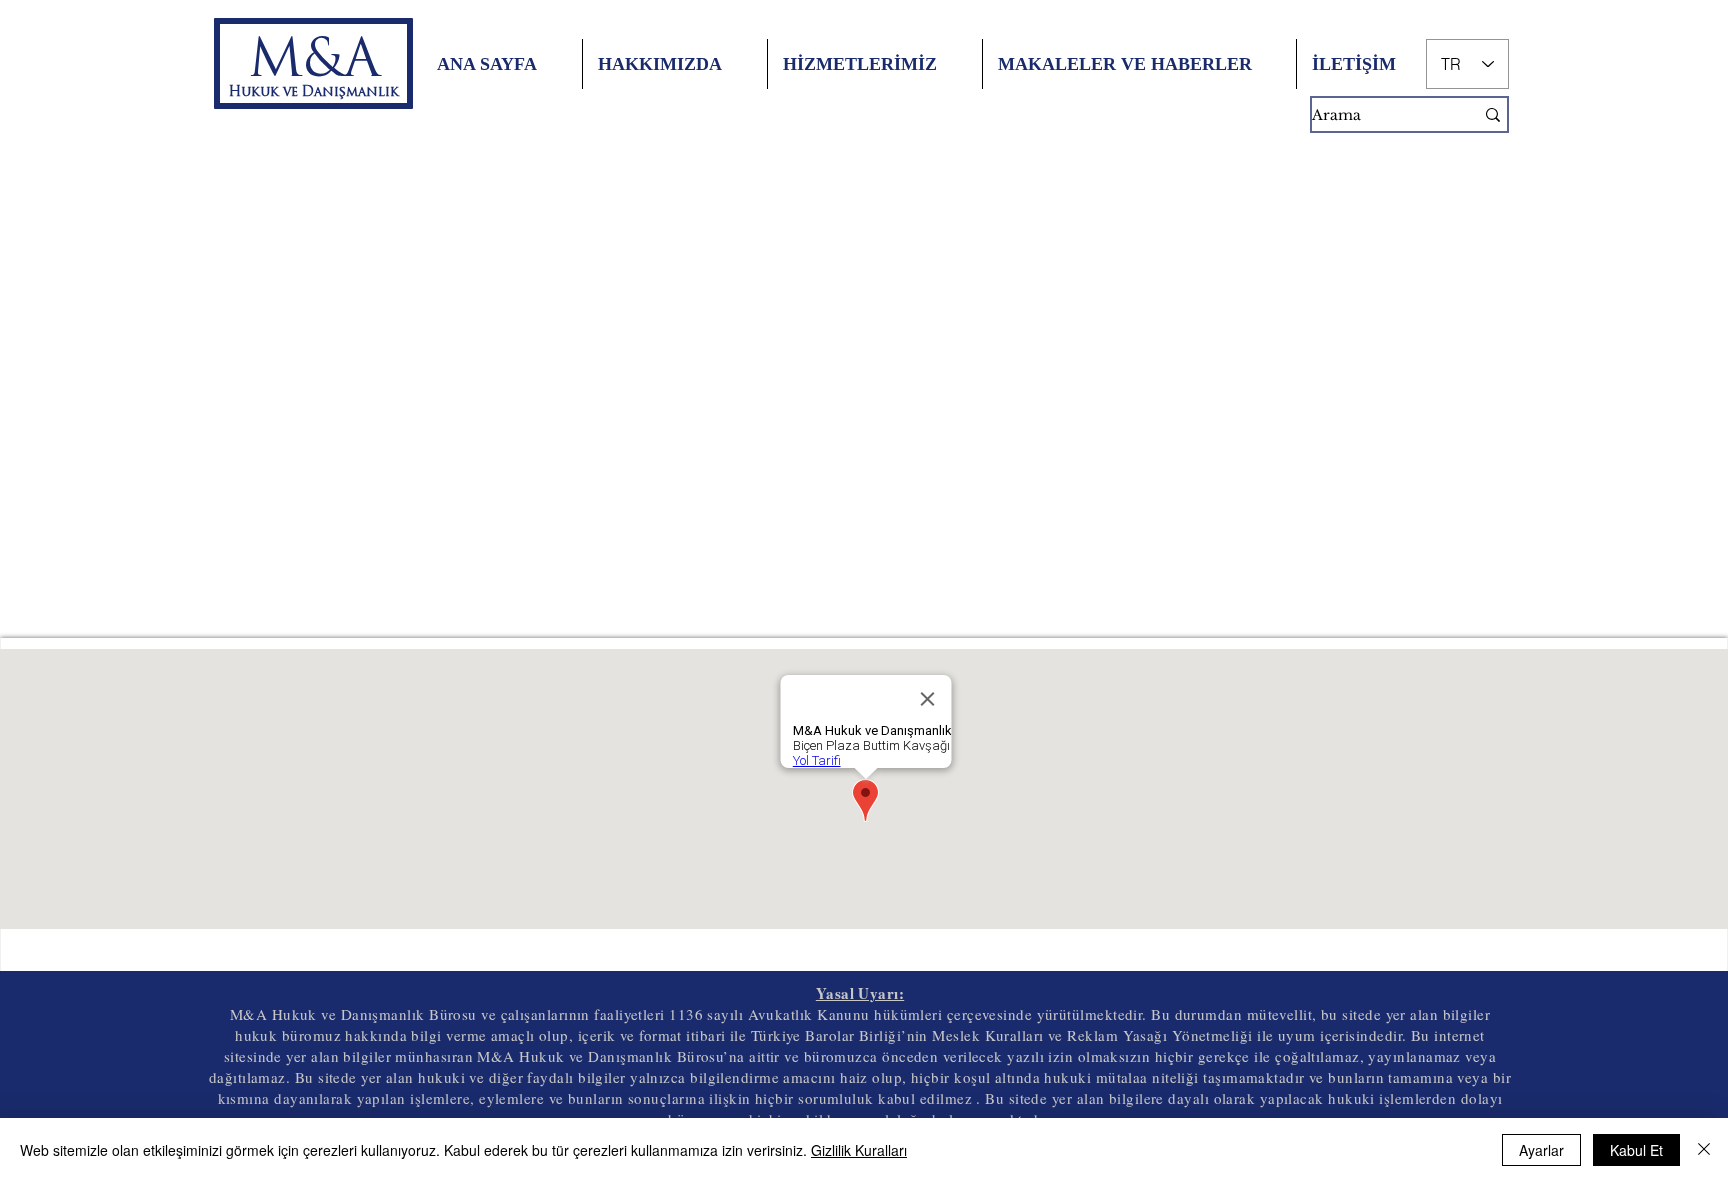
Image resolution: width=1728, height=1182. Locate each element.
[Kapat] (1704, 1150)
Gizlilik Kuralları (859, 1150)
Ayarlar (1541, 1150)
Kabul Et (1636, 1150)
